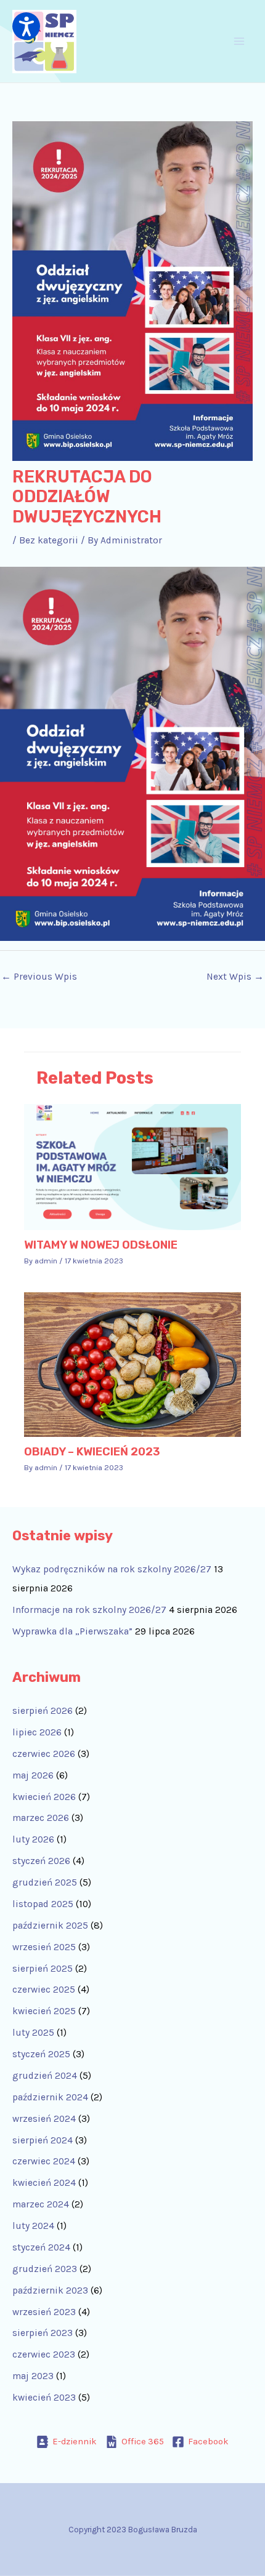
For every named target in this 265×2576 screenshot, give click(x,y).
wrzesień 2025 (44, 1947)
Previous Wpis (39, 977)
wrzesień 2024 (44, 2119)
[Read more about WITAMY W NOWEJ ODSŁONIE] (133, 1166)
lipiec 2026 (37, 1732)
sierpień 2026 (43, 1711)
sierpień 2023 (43, 2333)
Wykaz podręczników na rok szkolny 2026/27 (112, 1569)
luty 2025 (33, 2033)
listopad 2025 (43, 1904)
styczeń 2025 (41, 2054)
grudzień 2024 (45, 2076)
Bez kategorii (49, 540)
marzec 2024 (41, 2204)
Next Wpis (235, 977)
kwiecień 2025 (44, 2011)
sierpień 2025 (43, 1969)
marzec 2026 (41, 1818)
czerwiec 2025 (44, 1990)
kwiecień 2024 (44, 2183)
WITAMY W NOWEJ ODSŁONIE (101, 1245)
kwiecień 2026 (44, 1797)
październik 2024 (50, 2097)
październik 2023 (50, 2290)
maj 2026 (33, 1775)
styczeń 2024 (41, 2247)
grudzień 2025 (45, 1882)
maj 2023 (33, 2376)
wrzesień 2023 (44, 2312)
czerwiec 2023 (44, 2354)
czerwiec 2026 (44, 1754)
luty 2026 (33, 1839)
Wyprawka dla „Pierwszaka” (72, 1631)
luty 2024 (33, 2226)
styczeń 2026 (41, 1861)
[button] (26, 26)
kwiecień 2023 (44, 2398)
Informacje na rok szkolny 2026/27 (89, 1610)
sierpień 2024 (43, 2140)
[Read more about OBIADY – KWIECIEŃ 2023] (133, 1364)
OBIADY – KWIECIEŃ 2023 (92, 1452)
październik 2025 (50, 1926)
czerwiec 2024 (44, 2161)
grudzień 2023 (45, 2269)
